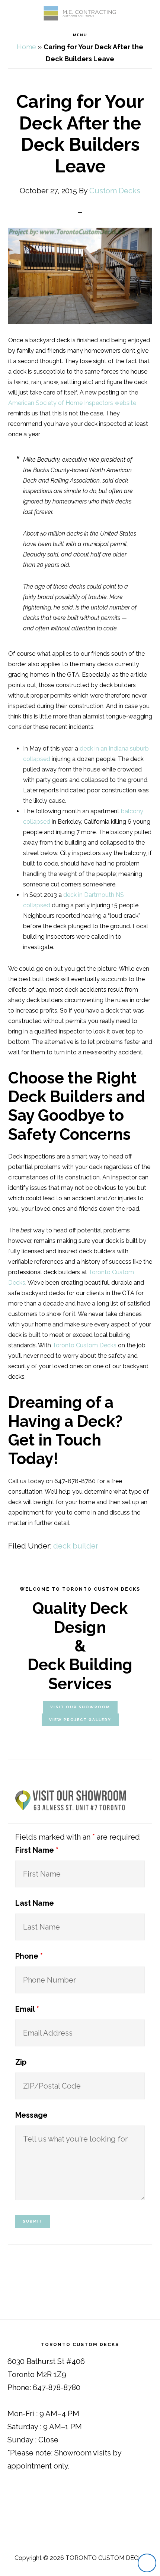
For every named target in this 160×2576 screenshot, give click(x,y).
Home (26, 47)
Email (27, 2009)
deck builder (76, 1546)
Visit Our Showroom (80, 1707)
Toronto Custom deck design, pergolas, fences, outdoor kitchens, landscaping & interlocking (80, 13)
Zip (21, 2062)
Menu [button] (80, 35)
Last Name (35, 1903)
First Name (37, 1850)
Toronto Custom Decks (84, 1345)
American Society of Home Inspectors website (72, 403)
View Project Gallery (80, 1720)
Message (31, 2115)
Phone (29, 1956)
